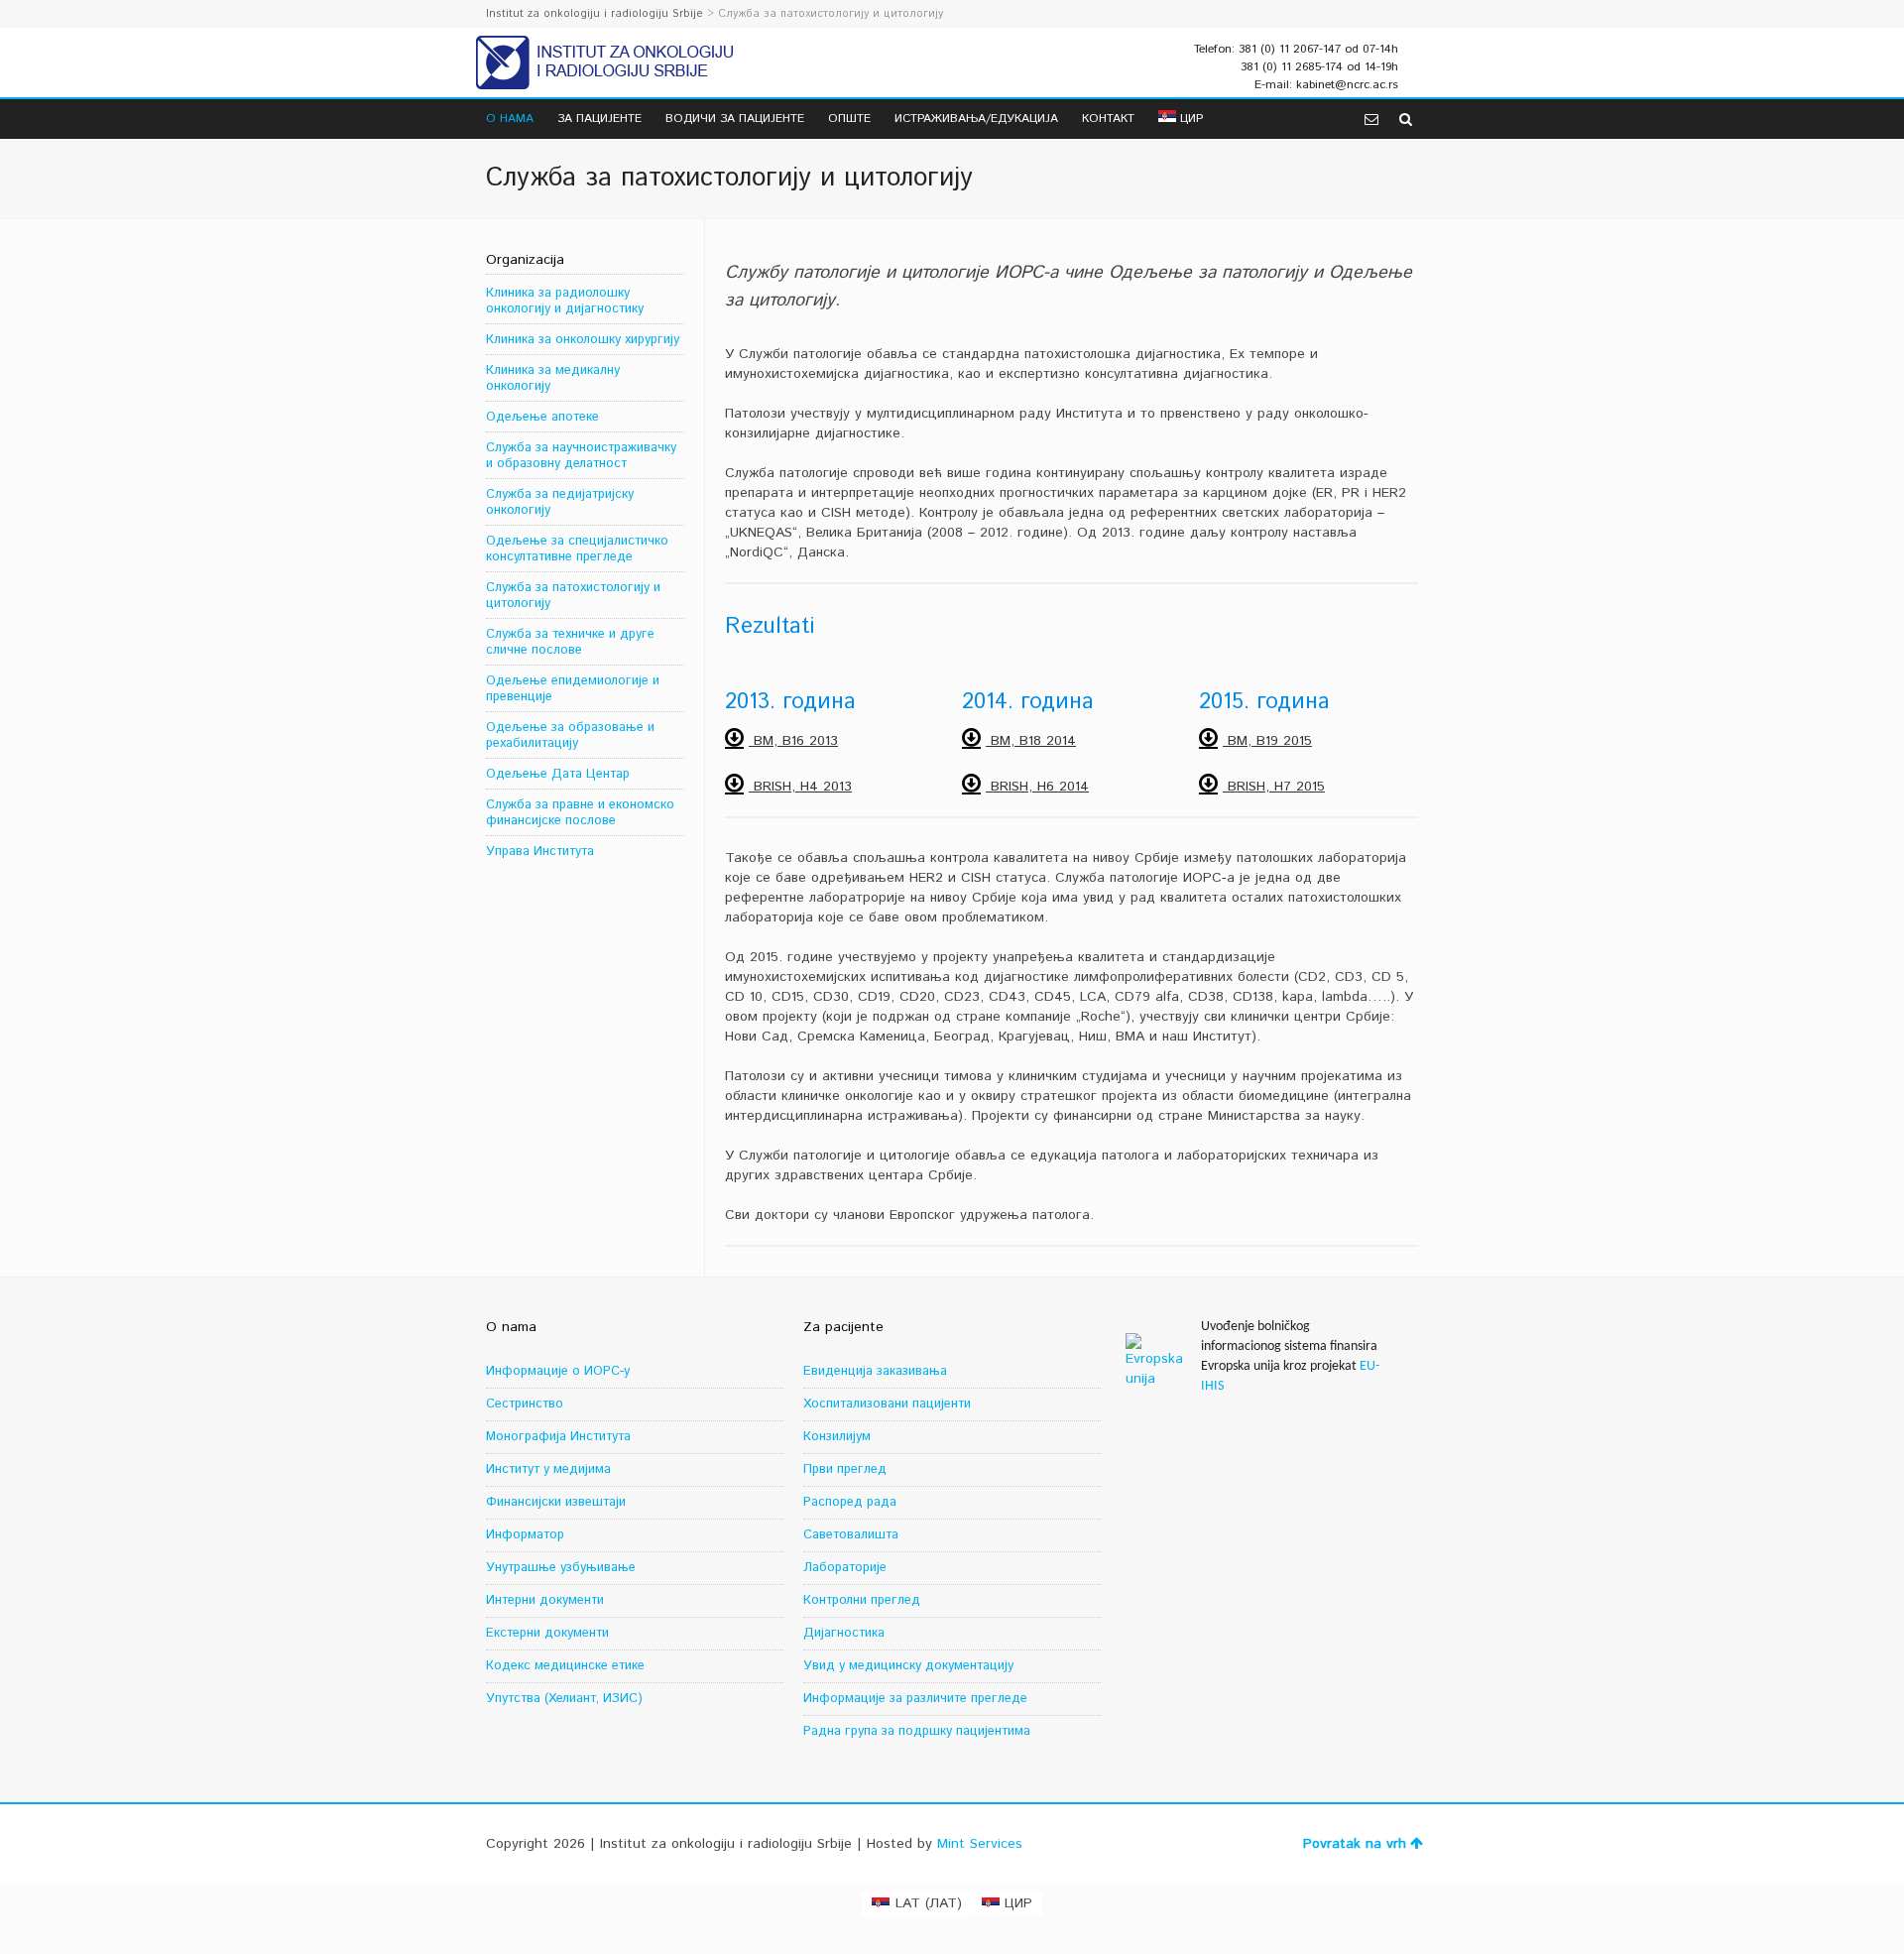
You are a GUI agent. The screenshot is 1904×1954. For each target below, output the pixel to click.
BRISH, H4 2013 (800, 787)
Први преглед (845, 1469)
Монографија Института (558, 1437)
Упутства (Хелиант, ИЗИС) (564, 1699)
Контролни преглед (862, 1600)
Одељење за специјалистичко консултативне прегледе (577, 549)
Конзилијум (837, 1437)
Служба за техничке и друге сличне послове (570, 642)
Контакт (1108, 119)
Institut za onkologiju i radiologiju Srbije (595, 14)
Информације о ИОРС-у (558, 1371)
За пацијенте (599, 119)
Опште (849, 119)
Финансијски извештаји (556, 1502)
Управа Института (540, 852)
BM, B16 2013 (793, 741)
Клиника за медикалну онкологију (553, 378)
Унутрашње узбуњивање (561, 1568)
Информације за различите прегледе (915, 1699)
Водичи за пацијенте (735, 119)
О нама (510, 119)
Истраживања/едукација (976, 119)
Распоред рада (850, 1502)
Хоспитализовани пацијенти (887, 1404)
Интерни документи (545, 1600)
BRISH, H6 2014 (1037, 787)
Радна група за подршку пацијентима (917, 1731)
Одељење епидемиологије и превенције (573, 689)
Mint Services (980, 1844)
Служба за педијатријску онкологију (560, 502)
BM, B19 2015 (1267, 741)
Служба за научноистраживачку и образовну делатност (581, 456)
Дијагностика (844, 1633)
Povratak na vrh (1355, 1844)
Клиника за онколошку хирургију (583, 340)
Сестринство (525, 1404)
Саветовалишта (851, 1535)
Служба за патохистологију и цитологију (573, 596)
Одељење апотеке (542, 417)
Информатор (525, 1535)
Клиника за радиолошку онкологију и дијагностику (565, 301)
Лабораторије (845, 1568)
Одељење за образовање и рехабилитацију (570, 735)
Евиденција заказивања (875, 1371)
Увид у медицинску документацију (908, 1666)
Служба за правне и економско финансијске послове (580, 813)
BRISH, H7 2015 (1274, 787)
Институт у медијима (548, 1469)
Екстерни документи (547, 1633)
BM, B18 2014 (1031, 741)
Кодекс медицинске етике (565, 1666)
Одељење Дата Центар (558, 774)
